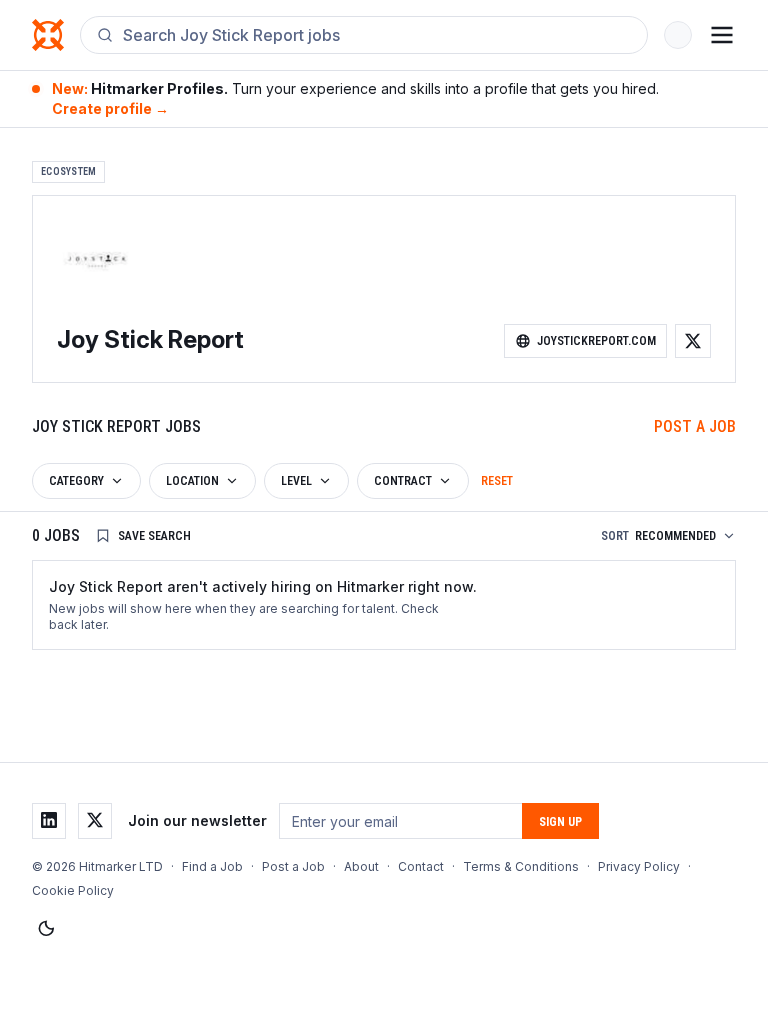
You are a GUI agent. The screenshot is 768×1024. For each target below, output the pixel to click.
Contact (421, 866)
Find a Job (212, 866)
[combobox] (377, 35)
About (361, 866)
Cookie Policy (73, 890)
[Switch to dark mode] (46, 929)
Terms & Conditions (521, 866)
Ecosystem (68, 171)
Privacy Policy (639, 866)
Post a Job (695, 426)
